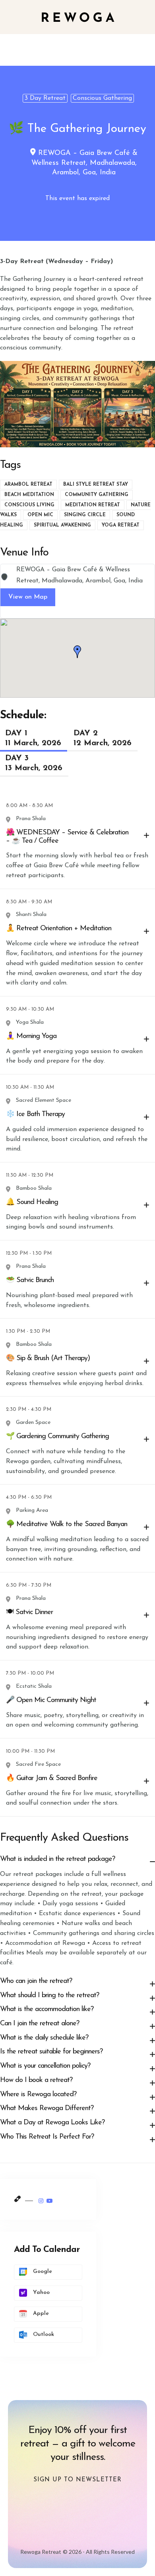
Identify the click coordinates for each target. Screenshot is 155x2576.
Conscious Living (29, 505)
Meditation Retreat (93, 505)
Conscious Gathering (102, 98)
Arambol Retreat (28, 485)
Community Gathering (97, 495)
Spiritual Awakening (62, 525)
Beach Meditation (29, 495)
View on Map (28, 597)
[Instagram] (41, 2201)
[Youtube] (50, 2201)
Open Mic (40, 515)
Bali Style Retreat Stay (96, 485)
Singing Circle (85, 515)
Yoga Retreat (121, 525)
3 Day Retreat (45, 98)
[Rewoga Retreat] (77, 17)
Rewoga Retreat (41, 2552)
